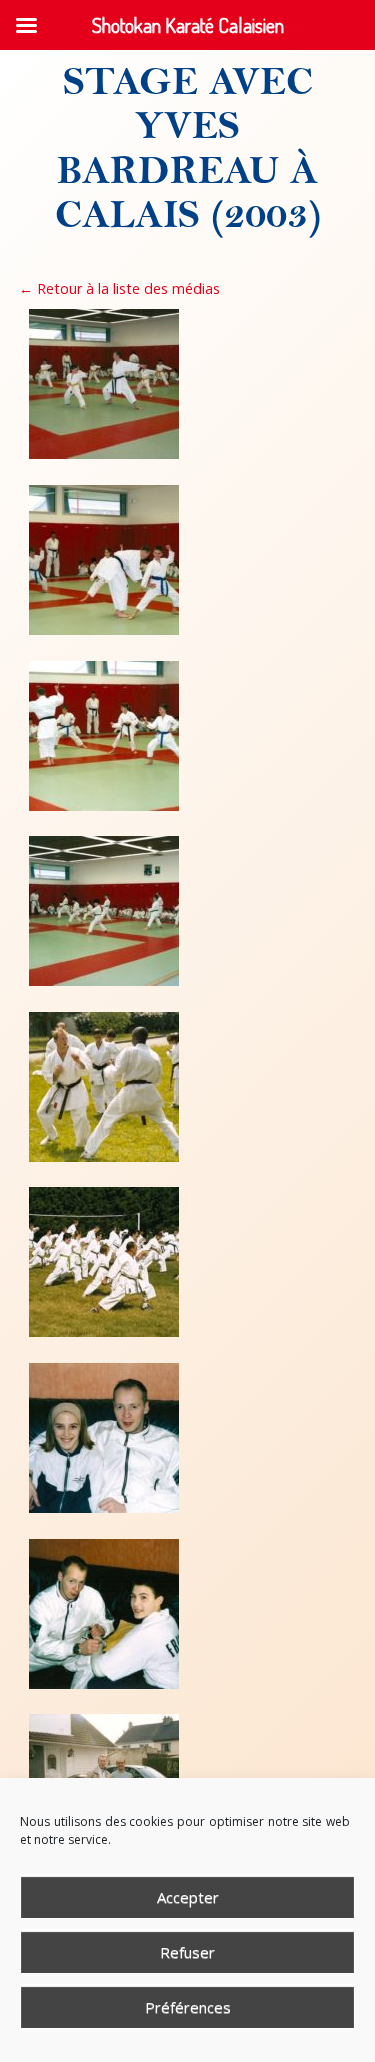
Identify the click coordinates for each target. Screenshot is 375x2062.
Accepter (188, 1897)
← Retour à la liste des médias (119, 288)
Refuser (187, 1952)
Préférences (188, 2007)
